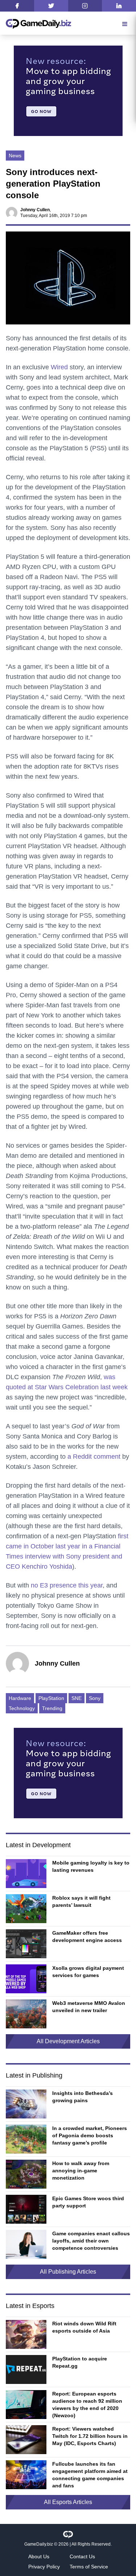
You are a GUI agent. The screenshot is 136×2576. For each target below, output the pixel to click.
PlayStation (51, 1698)
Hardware (20, 1698)
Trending (52, 1708)
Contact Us (82, 2556)
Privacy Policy (44, 2567)
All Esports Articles (68, 2502)
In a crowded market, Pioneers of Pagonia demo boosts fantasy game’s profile (90, 2135)
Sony (95, 1698)
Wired (59, 367)
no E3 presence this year (67, 1585)
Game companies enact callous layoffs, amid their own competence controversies (91, 2241)
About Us (39, 2556)
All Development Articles (68, 2041)
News (15, 156)
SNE (77, 1698)
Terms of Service (89, 2567)
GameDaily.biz (39, 2544)
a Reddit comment (94, 1457)
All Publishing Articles (68, 2272)
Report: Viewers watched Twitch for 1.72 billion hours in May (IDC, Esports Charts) (90, 2436)
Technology (22, 1708)
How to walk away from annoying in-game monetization (81, 2171)
